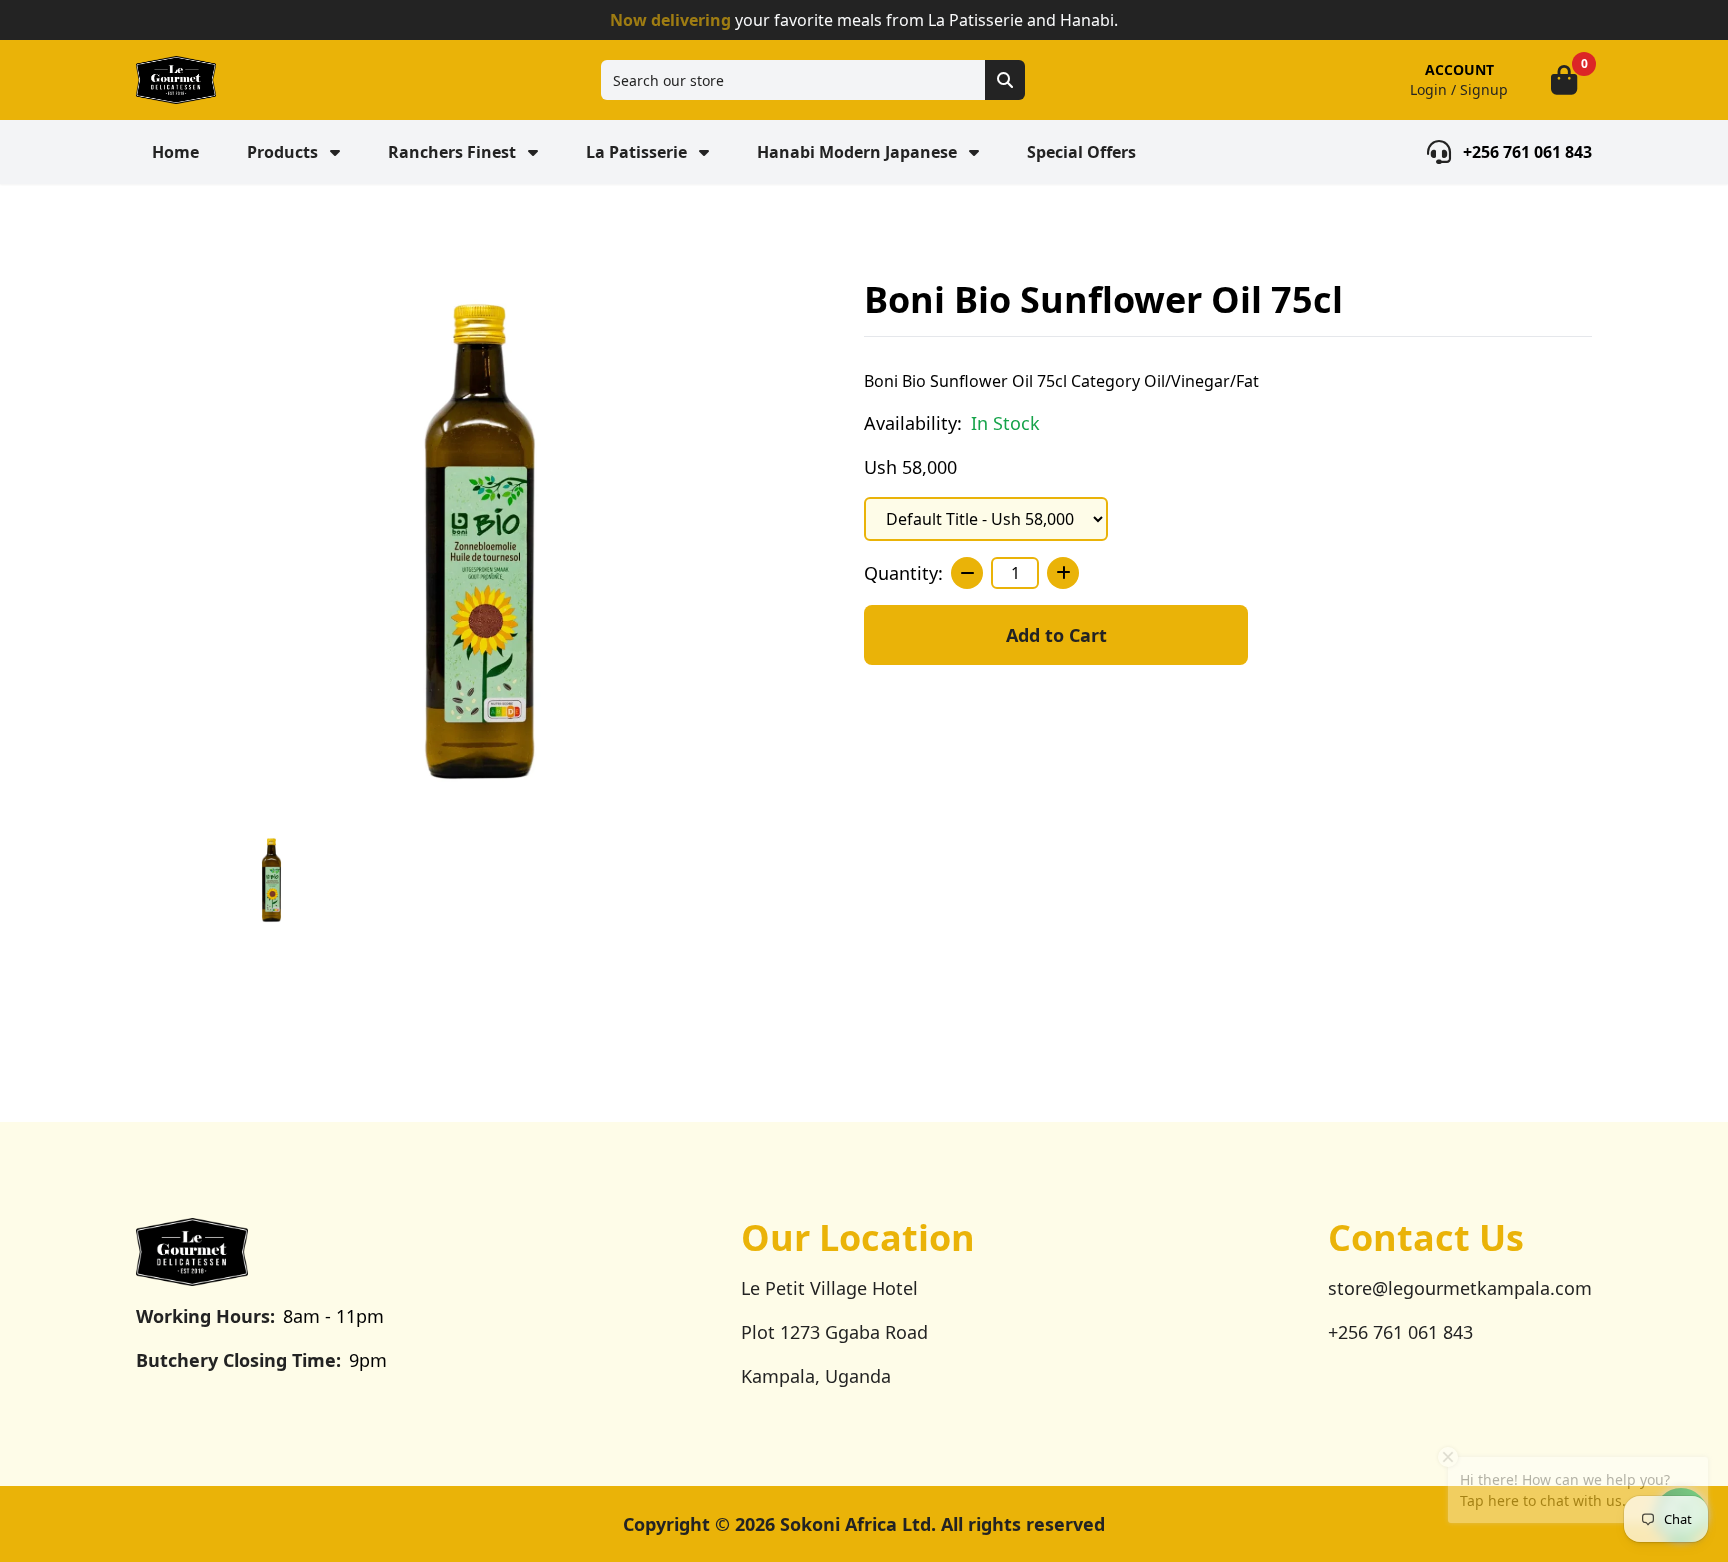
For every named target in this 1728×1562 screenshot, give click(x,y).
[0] (1564, 80)
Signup (1484, 89)
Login (1428, 89)
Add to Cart (1056, 635)
